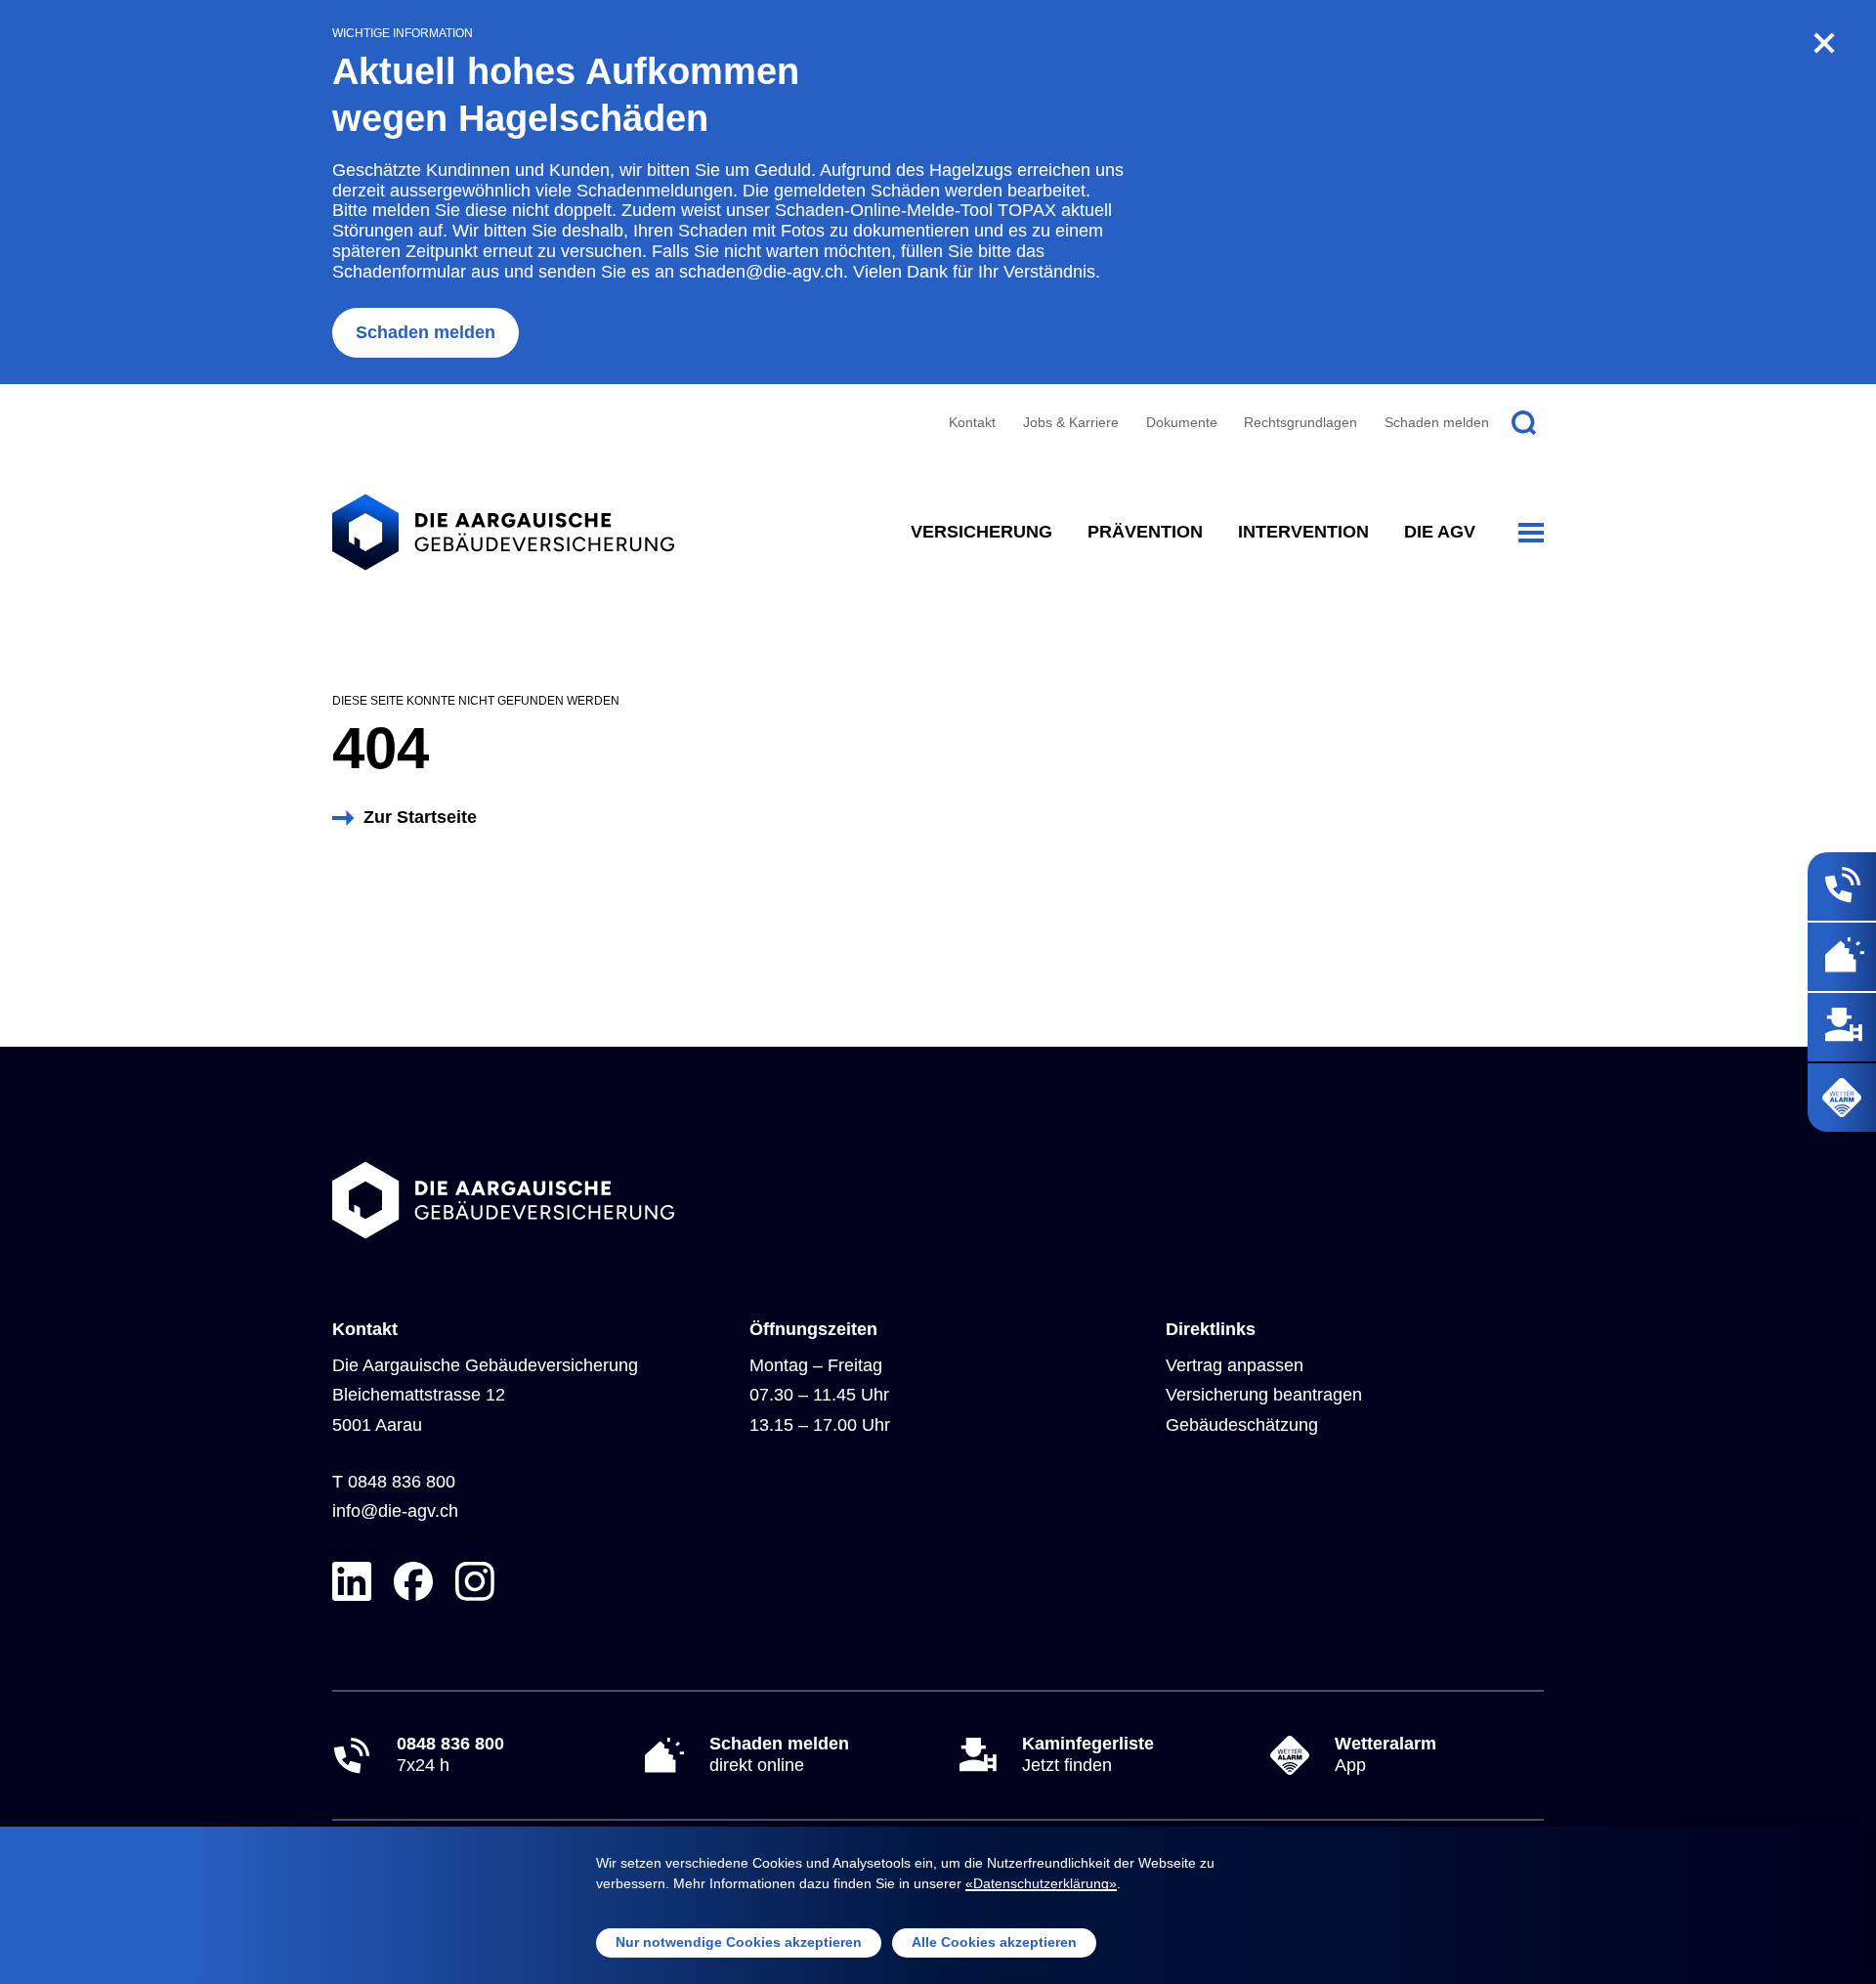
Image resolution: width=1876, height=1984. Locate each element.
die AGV (1440, 532)
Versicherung (981, 532)
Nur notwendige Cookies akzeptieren (739, 1942)
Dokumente (1182, 422)
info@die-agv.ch (395, 1511)
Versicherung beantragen (1264, 1395)
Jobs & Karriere (1071, 422)
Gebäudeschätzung (1242, 1425)
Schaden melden (426, 332)
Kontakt (972, 422)
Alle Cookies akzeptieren (994, 1942)
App (1386, 1754)
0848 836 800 (402, 1482)
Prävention (1145, 532)
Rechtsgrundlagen (1300, 422)
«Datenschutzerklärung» (1041, 1883)
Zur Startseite (420, 817)
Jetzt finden (1088, 1754)
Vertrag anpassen (1235, 1365)
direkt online (779, 1754)
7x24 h (450, 1754)
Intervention (1303, 532)
